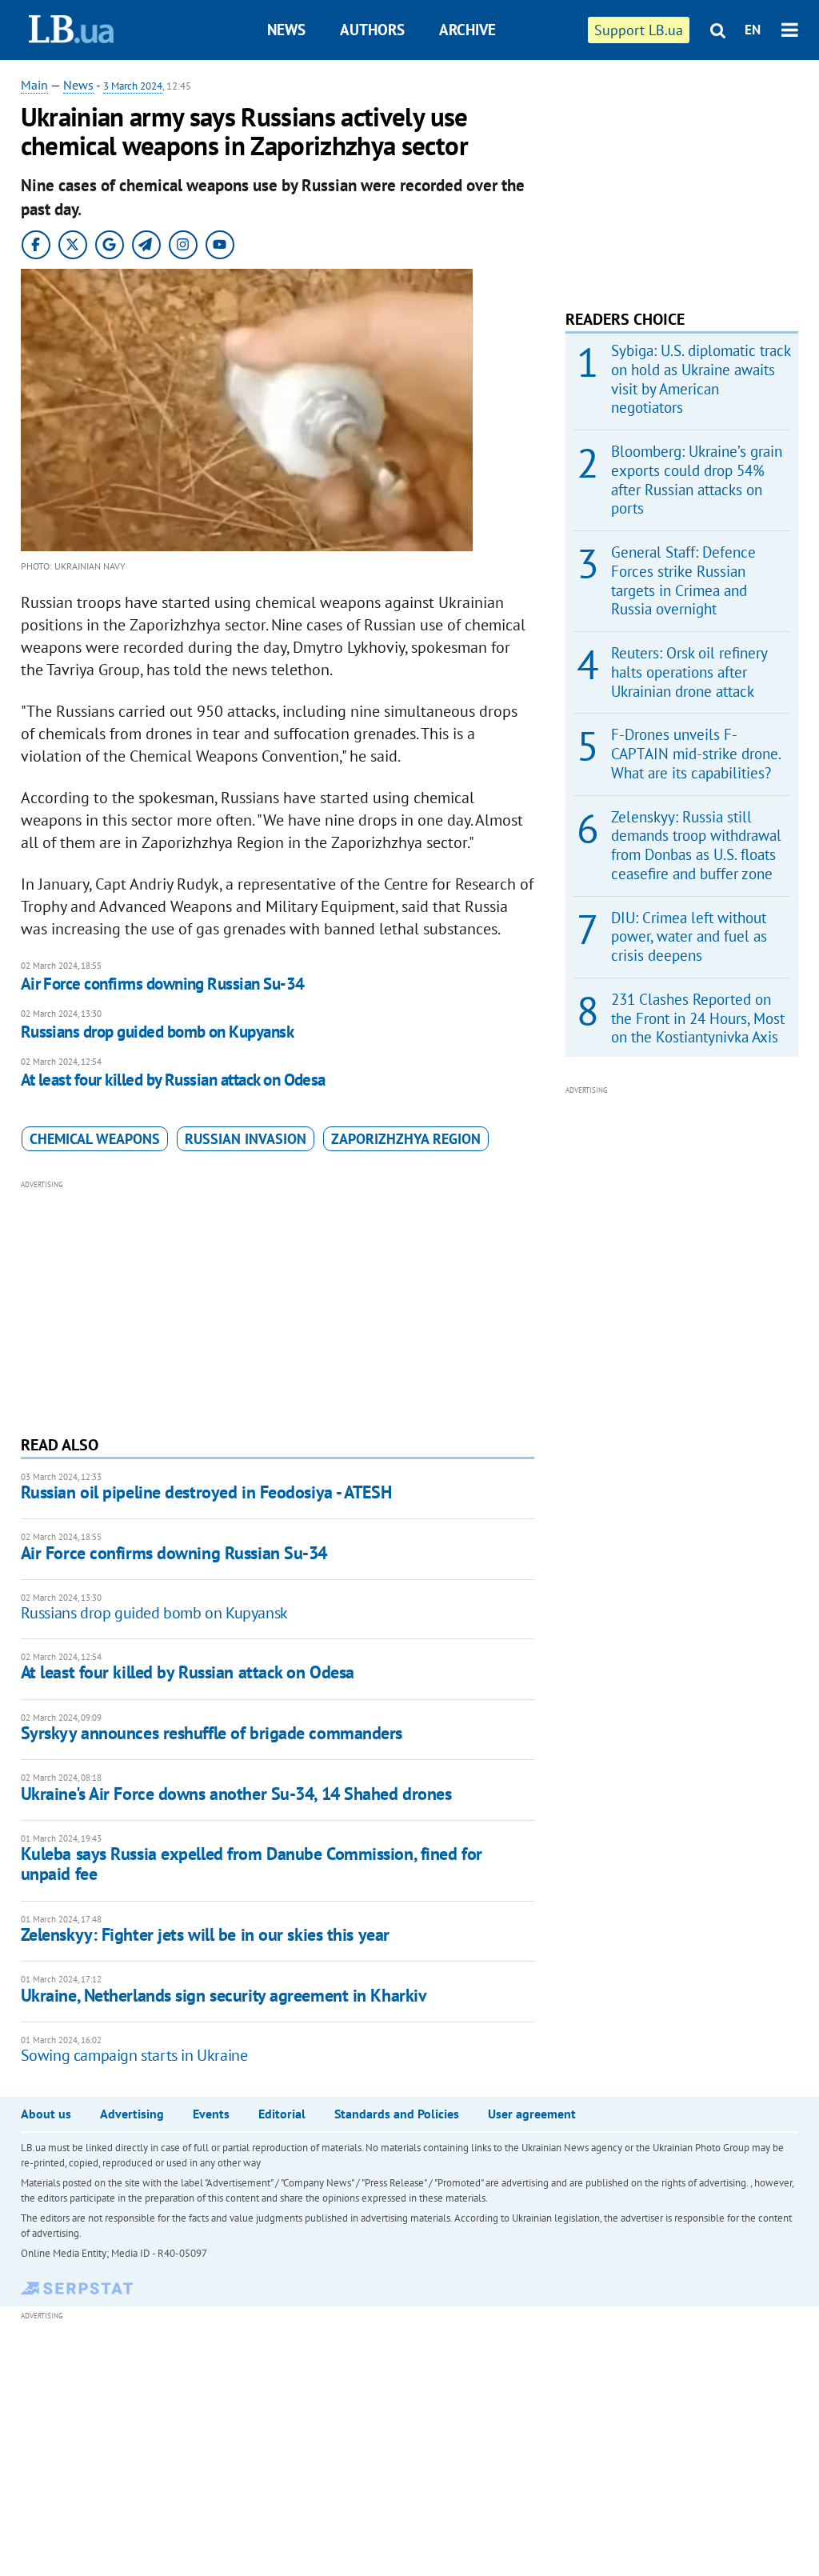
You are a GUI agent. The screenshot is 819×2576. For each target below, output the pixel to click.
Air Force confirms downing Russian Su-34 (163, 984)
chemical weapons (95, 1139)
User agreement (532, 2114)
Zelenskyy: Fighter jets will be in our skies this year (205, 1934)
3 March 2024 (133, 86)
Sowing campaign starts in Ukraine (134, 2055)
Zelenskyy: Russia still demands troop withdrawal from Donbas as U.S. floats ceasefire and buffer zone (696, 845)
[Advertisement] (278, 1306)
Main (34, 85)
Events (211, 2114)
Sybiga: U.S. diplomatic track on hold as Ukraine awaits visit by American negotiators (701, 379)
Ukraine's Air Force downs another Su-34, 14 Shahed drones (236, 1794)
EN (753, 30)
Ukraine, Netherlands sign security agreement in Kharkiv (224, 1995)
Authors (372, 30)
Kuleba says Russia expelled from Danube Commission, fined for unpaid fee (252, 1864)
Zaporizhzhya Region (406, 1139)
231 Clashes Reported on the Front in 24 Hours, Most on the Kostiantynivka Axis (698, 1018)
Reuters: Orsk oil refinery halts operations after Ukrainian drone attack (689, 672)
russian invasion (246, 1139)
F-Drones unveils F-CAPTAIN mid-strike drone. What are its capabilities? (696, 754)
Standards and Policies (397, 2114)
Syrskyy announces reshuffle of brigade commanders (212, 1733)
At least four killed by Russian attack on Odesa (173, 1080)
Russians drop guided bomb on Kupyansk (158, 1032)
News (286, 30)
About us (46, 2114)
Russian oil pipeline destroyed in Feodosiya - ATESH (206, 1492)
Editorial (282, 2114)
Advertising (132, 2114)
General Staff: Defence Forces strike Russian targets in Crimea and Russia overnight (683, 580)
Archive (467, 30)
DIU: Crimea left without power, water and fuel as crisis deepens (689, 937)
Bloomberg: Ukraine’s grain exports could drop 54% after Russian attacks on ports (697, 480)
